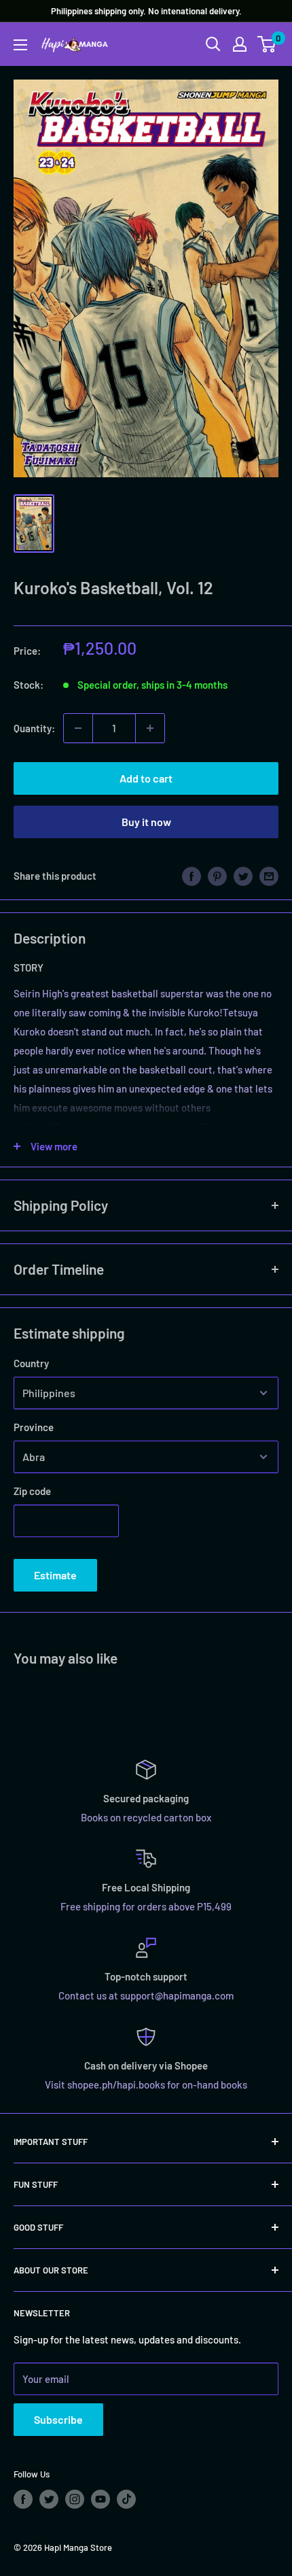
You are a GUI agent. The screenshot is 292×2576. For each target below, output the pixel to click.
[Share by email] (269, 876)
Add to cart (146, 778)
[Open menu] (20, 45)
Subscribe (58, 2419)
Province (34, 1427)
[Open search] (213, 44)
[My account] (240, 44)
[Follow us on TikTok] (126, 2499)
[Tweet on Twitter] (243, 876)
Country (31, 1363)
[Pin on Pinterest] (217, 876)
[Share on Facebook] (191, 876)
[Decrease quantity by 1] (78, 728)
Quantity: (34, 728)
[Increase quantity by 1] (150, 728)
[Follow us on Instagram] (75, 2499)
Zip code (32, 1491)
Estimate (55, 1575)
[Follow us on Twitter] (49, 2499)
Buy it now (146, 822)
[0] (267, 44)
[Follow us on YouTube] (101, 2499)
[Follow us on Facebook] (23, 2499)
